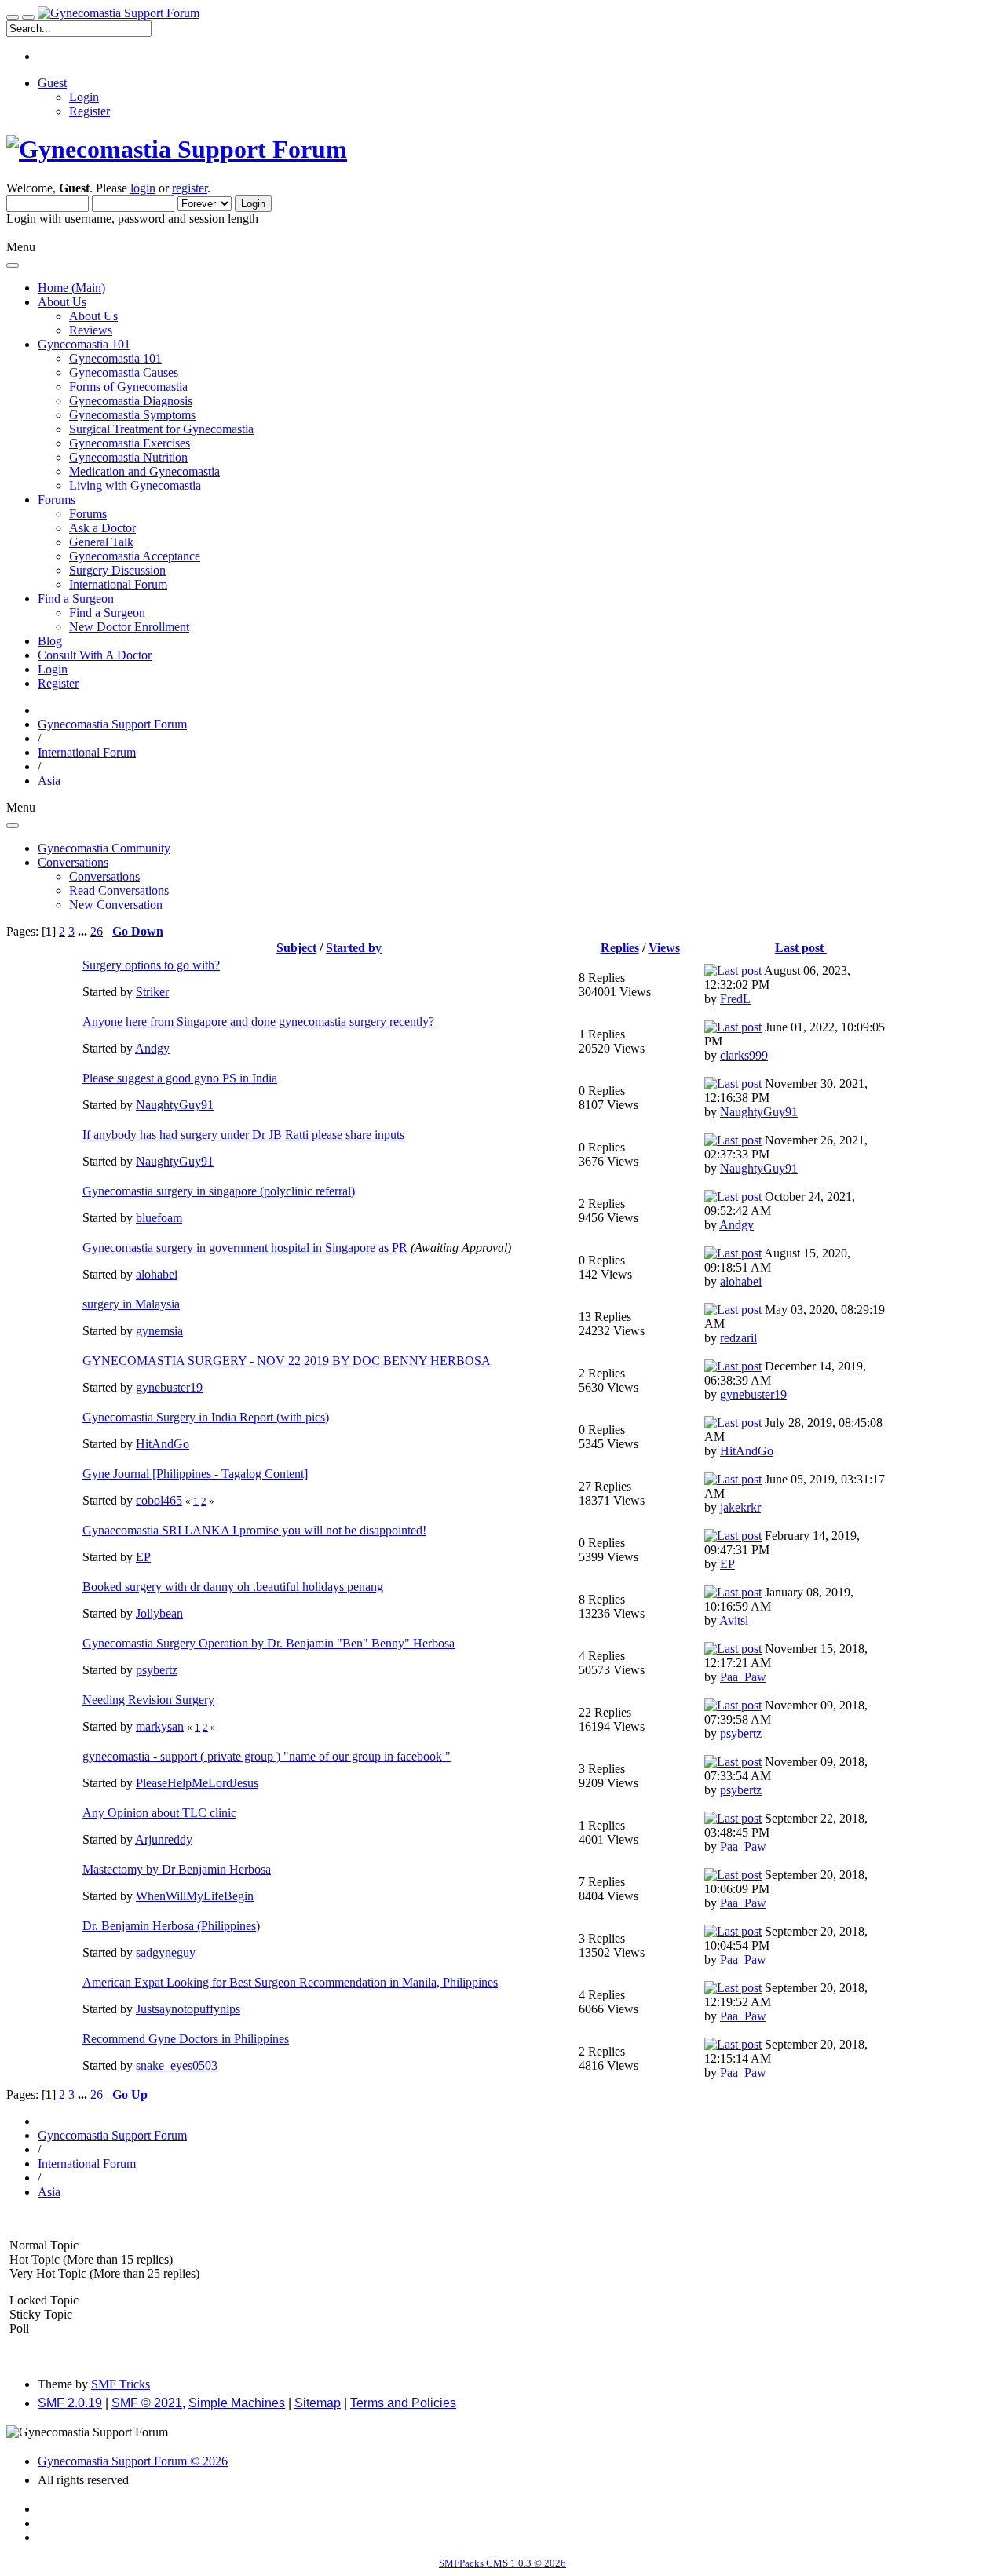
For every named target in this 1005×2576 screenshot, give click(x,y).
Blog (50, 641)
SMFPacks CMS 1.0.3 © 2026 (502, 2563)
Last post (801, 948)
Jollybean (159, 1613)
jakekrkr (740, 1507)
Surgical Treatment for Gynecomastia (161, 429)
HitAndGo (163, 1444)
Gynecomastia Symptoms (132, 415)
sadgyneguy (166, 1952)
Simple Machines (237, 2403)
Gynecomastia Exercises (130, 443)
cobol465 (159, 1500)
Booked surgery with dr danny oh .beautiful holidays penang (233, 1587)
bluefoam (159, 1218)
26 (97, 931)
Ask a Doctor (102, 528)
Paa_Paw (743, 1677)
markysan (160, 1726)
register (190, 188)
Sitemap (318, 2403)
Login (84, 97)
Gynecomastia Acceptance (135, 556)
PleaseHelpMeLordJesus (197, 1783)
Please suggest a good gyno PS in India (180, 1078)
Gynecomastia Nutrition (128, 457)
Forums (88, 514)
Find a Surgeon (107, 613)
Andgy (152, 1048)
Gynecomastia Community (104, 848)
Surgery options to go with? (151, 965)
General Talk (101, 542)
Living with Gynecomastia (135, 485)
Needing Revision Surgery (148, 1700)
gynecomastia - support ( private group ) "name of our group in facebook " (267, 1756)
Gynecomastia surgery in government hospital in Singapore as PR (245, 1248)
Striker (152, 992)
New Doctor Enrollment (129, 627)
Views (664, 948)
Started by (354, 948)
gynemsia (159, 1331)
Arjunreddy (164, 1839)
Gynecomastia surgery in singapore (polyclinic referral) (219, 1191)
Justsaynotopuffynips (188, 2009)
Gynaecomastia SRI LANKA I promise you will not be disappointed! (254, 1530)
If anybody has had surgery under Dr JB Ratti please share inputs (243, 1135)
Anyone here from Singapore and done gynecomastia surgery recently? (258, 1022)
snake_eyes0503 (177, 2065)
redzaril (738, 1338)
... (84, 931)
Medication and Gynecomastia (144, 471)
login (143, 188)
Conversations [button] (73, 862)
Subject (296, 948)
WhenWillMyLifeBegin (195, 1896)
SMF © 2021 (147, 2403)
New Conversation (116, 905)
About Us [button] (62, 302)
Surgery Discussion (117, 570)
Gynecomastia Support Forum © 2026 (133, 2461)
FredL (735, 999)
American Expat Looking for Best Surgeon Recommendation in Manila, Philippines (290, 1982)
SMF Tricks (121, 2384)
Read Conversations (119, 890)
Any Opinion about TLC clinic (159, 1813)
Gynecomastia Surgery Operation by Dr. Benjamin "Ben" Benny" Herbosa (269, 1643)
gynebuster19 (169, 1387)
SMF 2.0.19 (70, 2403)
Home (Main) (71, 288)
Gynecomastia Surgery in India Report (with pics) (206, 1417)
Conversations (104, 876)
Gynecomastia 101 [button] (84, 344)
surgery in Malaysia (131, 1304)
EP (143, 1557)
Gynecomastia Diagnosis (131, 401)
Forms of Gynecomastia (128, 387)
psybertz (157, 1670)
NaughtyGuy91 (175, 1105)
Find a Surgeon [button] (76, 598)
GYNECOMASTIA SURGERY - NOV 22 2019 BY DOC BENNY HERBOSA (287, 1361)
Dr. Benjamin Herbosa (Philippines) (171, 1926)
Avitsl (734, 1620)
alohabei (157, 1274)
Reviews (91, 330)
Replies (620, 948)
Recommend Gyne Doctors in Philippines (186, 2039)
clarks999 (744, 1055)
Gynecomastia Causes (124, 372)
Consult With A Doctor (95, 655)
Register (90, 111)
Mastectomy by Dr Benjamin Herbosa (177, 1869)
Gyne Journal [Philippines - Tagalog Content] (195, 1474)
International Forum (118, 584)
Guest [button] (52, 83)
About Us (93, 316)
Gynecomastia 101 (115, 358)
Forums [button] (57, 500)
